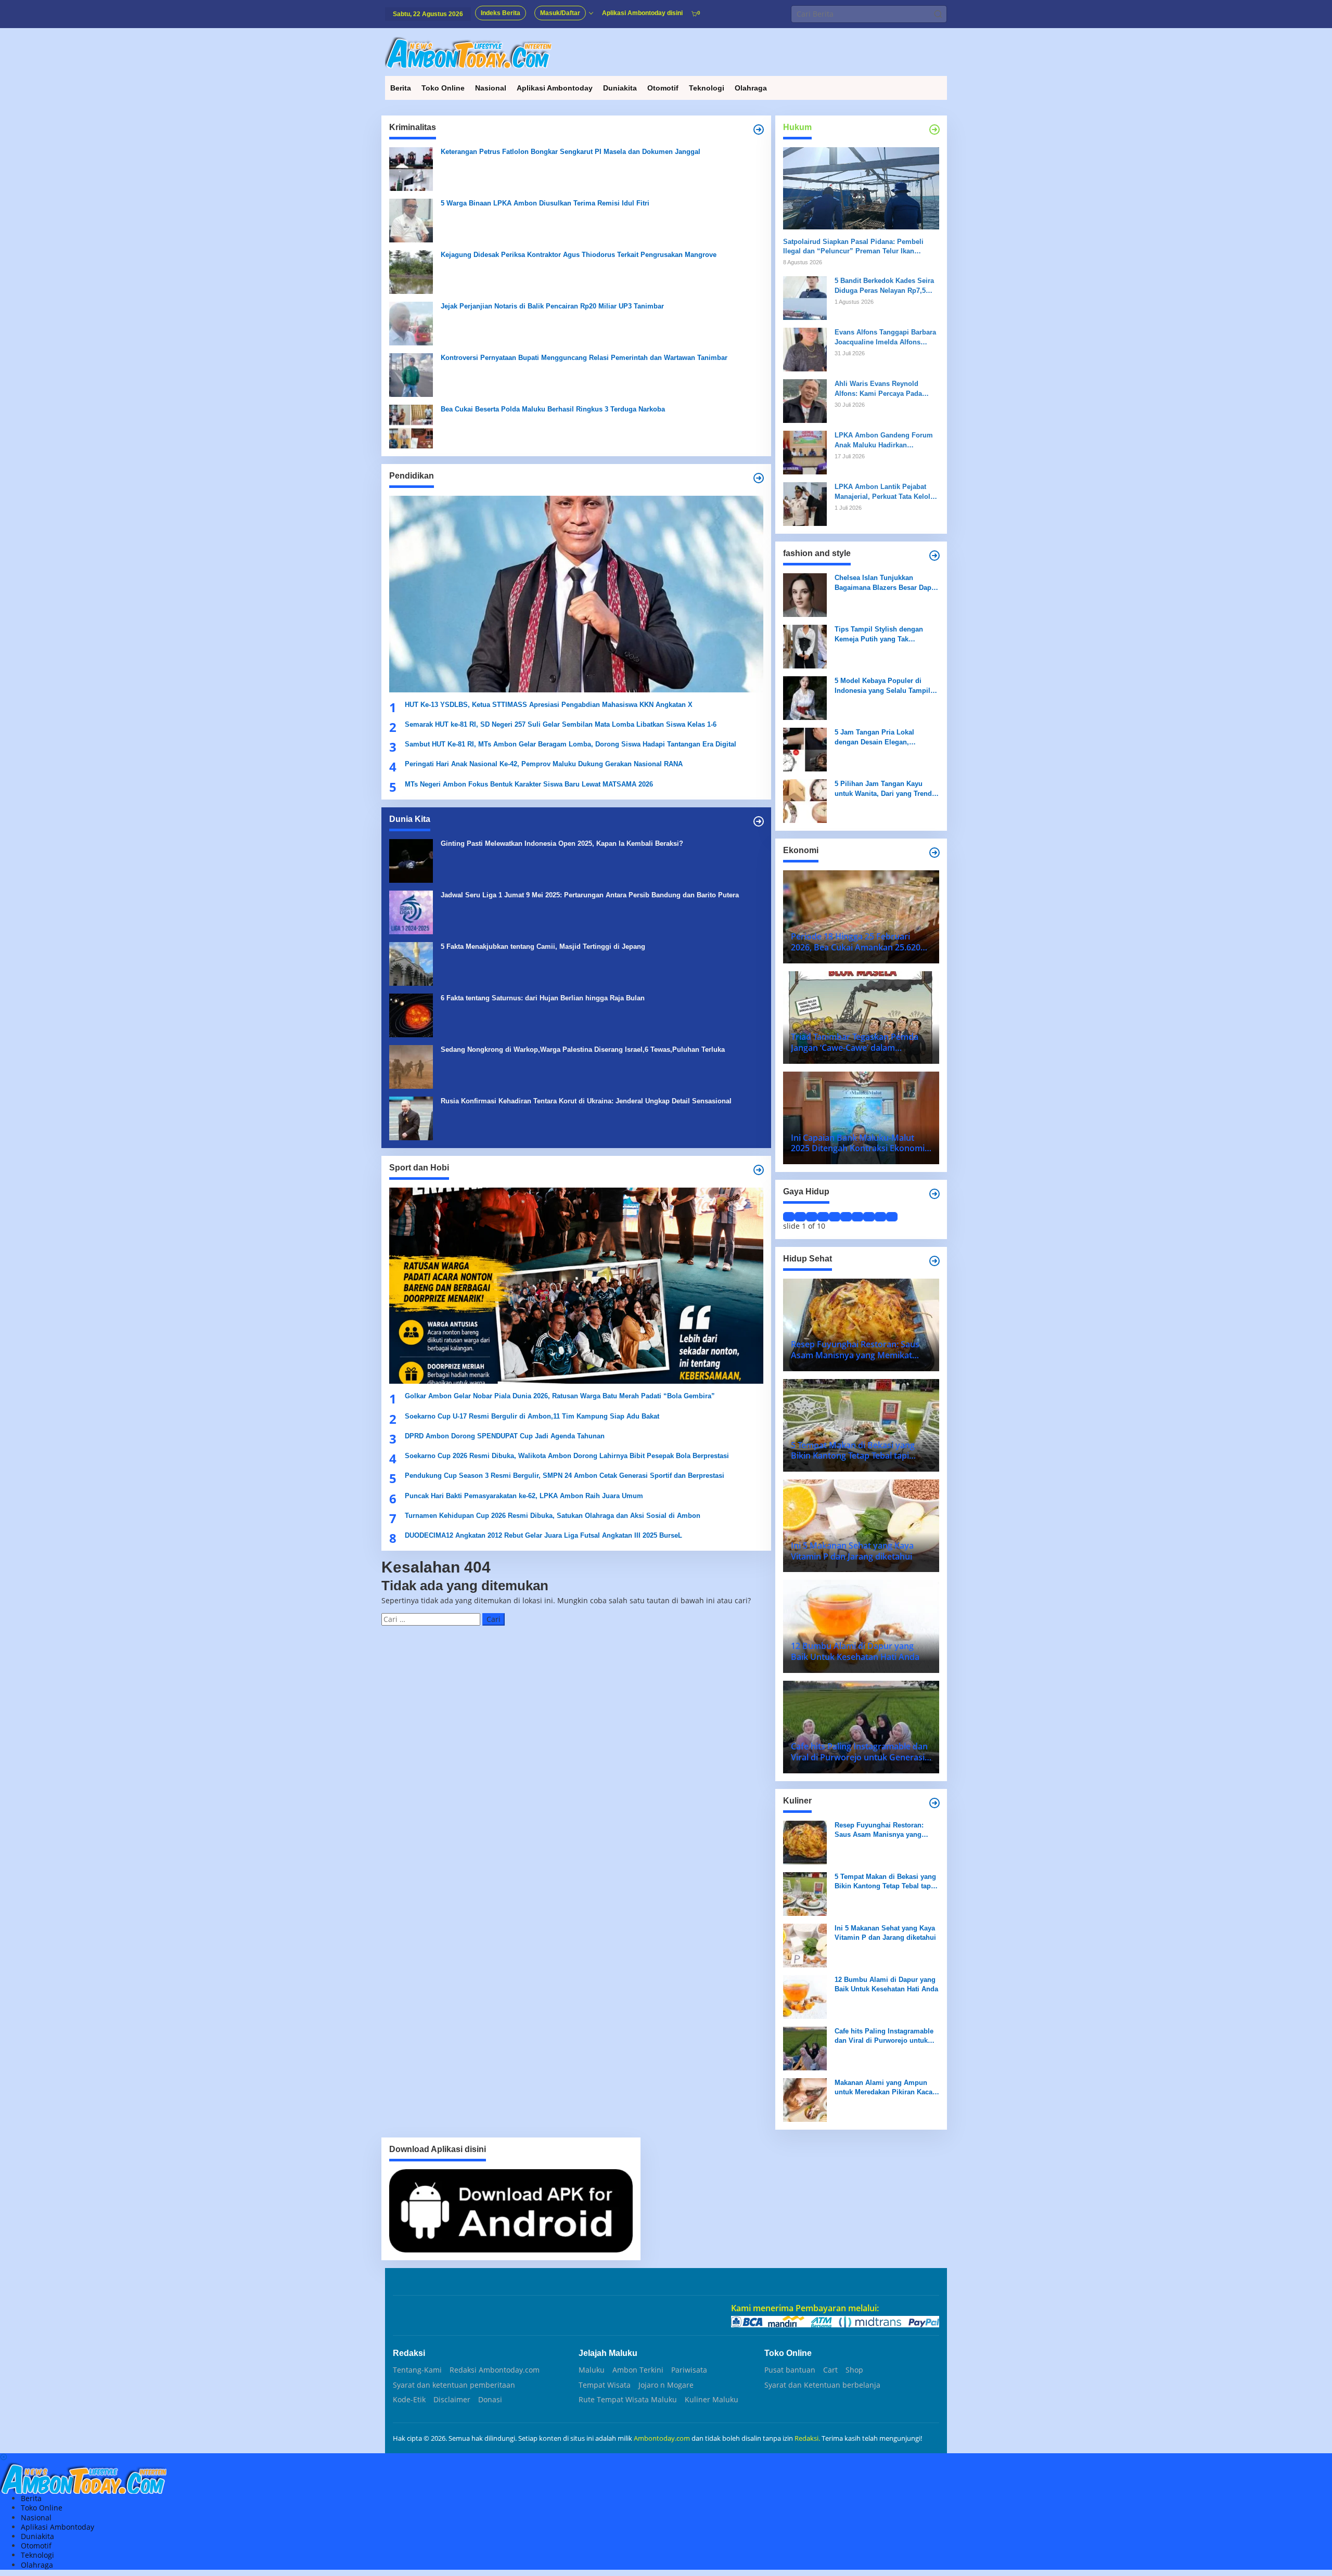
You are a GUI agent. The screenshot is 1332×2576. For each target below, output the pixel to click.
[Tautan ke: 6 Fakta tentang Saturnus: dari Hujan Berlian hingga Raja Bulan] (411, 1015)
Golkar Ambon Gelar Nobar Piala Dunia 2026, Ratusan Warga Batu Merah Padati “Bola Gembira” (560, 1396)
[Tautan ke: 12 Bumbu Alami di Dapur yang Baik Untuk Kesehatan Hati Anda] (805, 1996)
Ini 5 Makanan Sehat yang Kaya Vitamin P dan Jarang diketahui (885, 1933)
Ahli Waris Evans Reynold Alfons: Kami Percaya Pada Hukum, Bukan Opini (878, 389)
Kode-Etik (409, 2400)
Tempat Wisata (605, 2385)
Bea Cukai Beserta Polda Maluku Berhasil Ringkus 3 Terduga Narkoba (553, 409)
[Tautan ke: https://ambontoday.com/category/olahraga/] (759, 1170)
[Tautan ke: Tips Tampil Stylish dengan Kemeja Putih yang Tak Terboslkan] (805, 646)
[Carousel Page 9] (880, 1217)
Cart (830, 2370)
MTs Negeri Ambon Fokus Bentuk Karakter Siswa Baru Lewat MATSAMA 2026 (529, 784)
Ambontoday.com (662, 2438)
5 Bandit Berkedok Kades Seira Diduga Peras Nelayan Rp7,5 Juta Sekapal (884, 286)
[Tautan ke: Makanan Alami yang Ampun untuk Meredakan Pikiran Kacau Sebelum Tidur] (805, 2099)
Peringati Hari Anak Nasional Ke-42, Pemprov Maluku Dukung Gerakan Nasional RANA (544, 764)
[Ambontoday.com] (468, 52)
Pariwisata (689, 2370)
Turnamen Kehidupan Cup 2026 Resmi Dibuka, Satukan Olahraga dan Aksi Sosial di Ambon (553, 1516)
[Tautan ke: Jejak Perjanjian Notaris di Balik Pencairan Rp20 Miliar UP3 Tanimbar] (411, 323)
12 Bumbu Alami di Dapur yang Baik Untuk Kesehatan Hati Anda (886, 1984)
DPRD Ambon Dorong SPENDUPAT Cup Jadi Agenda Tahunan (505, 1436)
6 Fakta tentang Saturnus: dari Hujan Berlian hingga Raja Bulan (543, 998)
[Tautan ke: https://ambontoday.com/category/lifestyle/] (934, 1194)
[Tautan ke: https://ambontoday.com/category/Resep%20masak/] (934, 1803)
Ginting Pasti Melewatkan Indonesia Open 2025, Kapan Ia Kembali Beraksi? (562, 843)
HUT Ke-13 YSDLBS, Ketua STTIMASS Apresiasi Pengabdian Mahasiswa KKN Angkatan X (549, 705)
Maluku (592, 2370)
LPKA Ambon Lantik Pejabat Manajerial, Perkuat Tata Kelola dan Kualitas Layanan (884, 492)
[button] (938, 14)
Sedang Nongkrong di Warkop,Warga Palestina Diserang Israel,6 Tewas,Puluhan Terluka (583, 1049)
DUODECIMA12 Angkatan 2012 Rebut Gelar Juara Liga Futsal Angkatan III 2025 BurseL (545, 1535)
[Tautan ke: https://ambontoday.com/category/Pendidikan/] (759, 478)
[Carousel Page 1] (789, 1217)
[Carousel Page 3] (812, 1217)
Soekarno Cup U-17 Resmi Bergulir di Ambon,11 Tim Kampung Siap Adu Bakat (532, 1416)
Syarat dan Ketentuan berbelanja (822, 2385)
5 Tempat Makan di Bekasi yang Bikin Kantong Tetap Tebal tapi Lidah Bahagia (885, 1882)
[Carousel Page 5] (835, 1217)
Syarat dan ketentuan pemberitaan (454, 2385)
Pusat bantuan (790, 2370)
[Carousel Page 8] (869, 1217)
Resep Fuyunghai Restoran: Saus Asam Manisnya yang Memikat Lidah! (879, 1830)
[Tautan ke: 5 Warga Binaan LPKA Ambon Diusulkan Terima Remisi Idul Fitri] (411, 220)
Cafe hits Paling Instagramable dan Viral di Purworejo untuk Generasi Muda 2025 (884, 2036)
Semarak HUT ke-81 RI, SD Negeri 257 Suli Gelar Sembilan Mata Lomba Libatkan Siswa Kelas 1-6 (561, 724)
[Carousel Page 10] (892, 1217)
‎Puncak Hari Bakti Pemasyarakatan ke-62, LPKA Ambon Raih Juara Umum (524, 1496)
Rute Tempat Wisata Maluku (628, 2400)
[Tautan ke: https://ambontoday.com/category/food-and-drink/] (934, 1261)
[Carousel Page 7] (857, 1217)
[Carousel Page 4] (823, 1217)
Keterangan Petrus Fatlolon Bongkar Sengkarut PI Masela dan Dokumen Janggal (571, 152)
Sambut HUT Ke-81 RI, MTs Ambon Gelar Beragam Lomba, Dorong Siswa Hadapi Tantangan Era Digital (571, 744)
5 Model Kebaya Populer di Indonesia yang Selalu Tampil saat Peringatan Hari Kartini (882, 686)
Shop (854, 2370)
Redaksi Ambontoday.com (495, 2370)
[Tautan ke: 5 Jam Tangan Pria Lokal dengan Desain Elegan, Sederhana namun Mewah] (805, 749)
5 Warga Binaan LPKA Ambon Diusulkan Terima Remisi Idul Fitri (545, 203)
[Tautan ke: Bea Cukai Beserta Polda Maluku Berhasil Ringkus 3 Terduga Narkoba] (411, 426)
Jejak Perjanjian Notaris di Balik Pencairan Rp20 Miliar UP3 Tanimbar (552, 306)
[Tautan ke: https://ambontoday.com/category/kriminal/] (759, 130)
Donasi (490, 2400)
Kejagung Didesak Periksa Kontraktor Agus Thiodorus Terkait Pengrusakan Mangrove (579, 255)
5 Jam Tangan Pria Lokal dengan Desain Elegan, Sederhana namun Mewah (876, 737)
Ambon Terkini (638, 2370)
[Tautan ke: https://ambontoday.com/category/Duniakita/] (759, 821)
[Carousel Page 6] (846, 1217)
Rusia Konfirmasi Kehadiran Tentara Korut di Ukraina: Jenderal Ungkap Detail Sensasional (586, 1101)
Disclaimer (452, 2400)
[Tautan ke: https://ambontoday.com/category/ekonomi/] (934, 853)
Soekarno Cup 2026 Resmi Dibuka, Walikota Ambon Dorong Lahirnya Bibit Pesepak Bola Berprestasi (567, 1456)
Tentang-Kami (417, 2370)
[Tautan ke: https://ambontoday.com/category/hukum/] (934, 130)
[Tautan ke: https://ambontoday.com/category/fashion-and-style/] (934, 556)
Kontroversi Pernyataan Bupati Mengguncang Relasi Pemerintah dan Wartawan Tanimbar (584, 358)
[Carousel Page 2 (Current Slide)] (800, 1217)
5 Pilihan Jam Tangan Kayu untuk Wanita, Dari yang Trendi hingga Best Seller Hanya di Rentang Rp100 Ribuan (884, 789)
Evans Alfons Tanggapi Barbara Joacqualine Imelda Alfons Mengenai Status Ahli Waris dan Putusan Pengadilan (886, 337)
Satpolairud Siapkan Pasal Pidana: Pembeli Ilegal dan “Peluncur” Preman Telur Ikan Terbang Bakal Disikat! (853, 247)
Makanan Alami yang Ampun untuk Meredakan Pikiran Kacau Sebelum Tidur (886, 2088)
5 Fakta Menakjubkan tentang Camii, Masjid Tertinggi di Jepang (543, 946)
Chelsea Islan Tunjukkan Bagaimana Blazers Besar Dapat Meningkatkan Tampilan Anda (886, 583)
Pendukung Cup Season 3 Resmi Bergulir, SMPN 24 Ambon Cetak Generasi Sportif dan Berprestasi (565, 1476)
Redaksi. (808, 2438)
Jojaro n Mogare (666, 2385)
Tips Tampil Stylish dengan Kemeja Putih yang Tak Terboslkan (879, 634)
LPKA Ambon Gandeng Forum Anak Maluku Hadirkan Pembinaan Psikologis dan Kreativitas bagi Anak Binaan (884, 440)
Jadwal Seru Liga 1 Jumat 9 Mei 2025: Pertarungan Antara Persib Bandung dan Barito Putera (590, 895)
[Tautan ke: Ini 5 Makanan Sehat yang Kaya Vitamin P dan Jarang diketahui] (805, 1945)
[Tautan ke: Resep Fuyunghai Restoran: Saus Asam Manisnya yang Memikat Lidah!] (805, 1842)
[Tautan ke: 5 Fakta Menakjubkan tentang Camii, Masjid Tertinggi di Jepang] (411, 963)
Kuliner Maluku (712, 2400)
